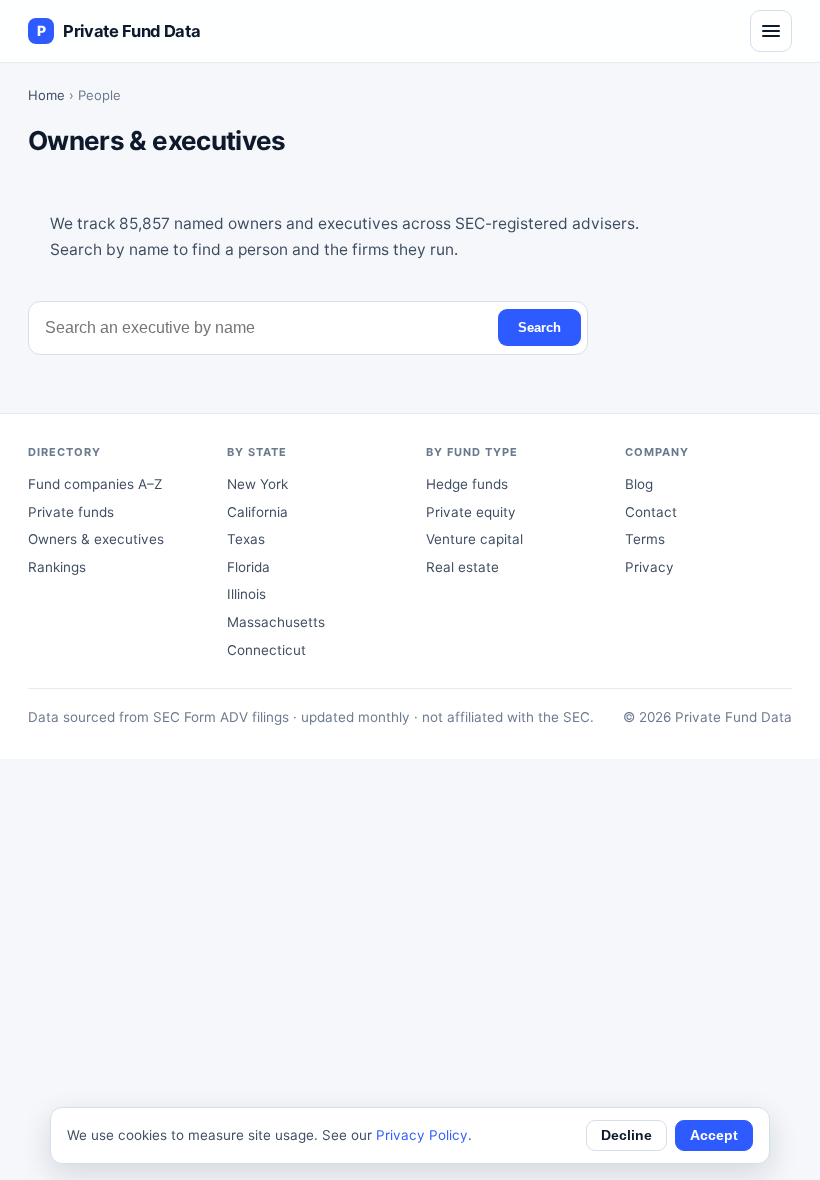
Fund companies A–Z (95, 484)
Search (539, 327)
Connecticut (266, 650)
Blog (639, 484)
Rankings (57, 567)
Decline (626, 1135)
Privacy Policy (422, 1135)
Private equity (471, 512)
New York (257, 484)
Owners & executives (96, 539)
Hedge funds (467, 484)
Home (46, 95)
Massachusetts (276, 622)
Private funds (71, 512)
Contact (651, 512)
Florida (248, 567)
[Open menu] (771, 31)
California (257, 512)
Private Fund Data (118, 31)
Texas (246, 539)
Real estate (462, 567)
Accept (714, 1135)
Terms (645, 539)
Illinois (246, 594)
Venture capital (474, 539)
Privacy (649, 567)
